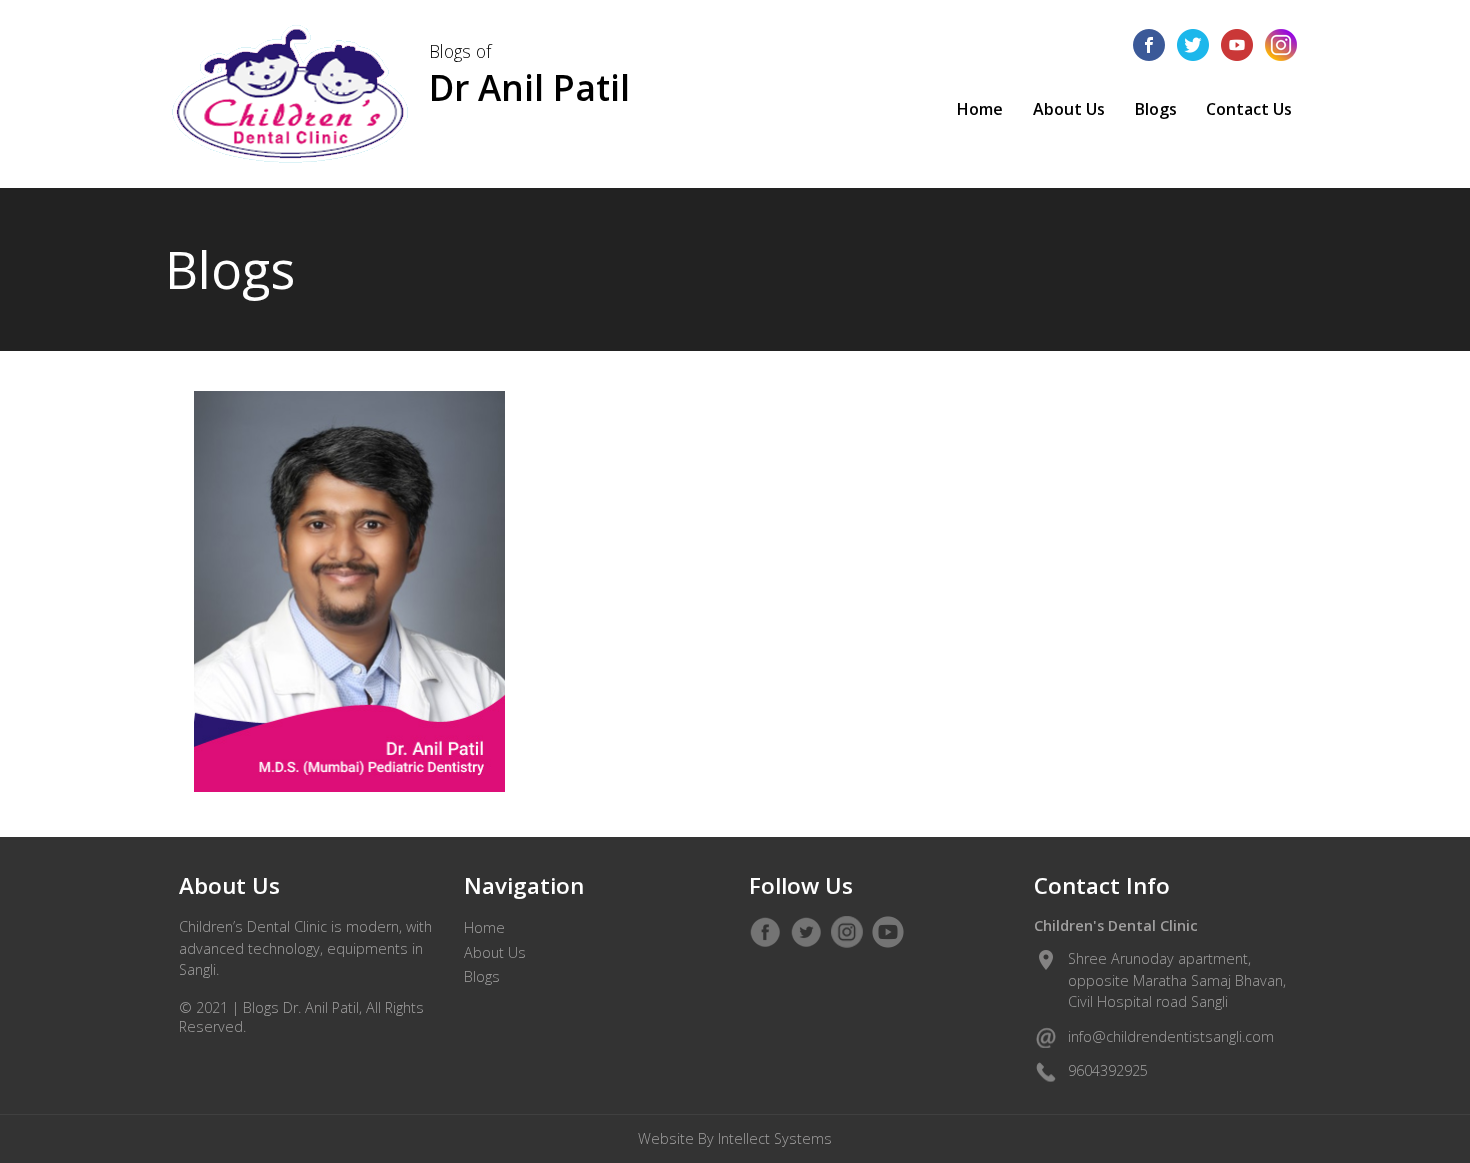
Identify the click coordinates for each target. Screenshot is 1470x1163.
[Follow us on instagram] (1281, 45)
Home (980, 109)
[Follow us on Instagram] (847, 932)
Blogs (1156, 109)
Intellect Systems (775, 1138)
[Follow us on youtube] (1237, 45)
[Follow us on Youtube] (888, 932)
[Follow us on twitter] (1193, 45)
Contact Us (1249, 109)
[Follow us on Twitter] (806, 932)
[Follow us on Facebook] (765, 932)
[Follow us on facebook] (1149, 45)
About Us (1069, 109)
